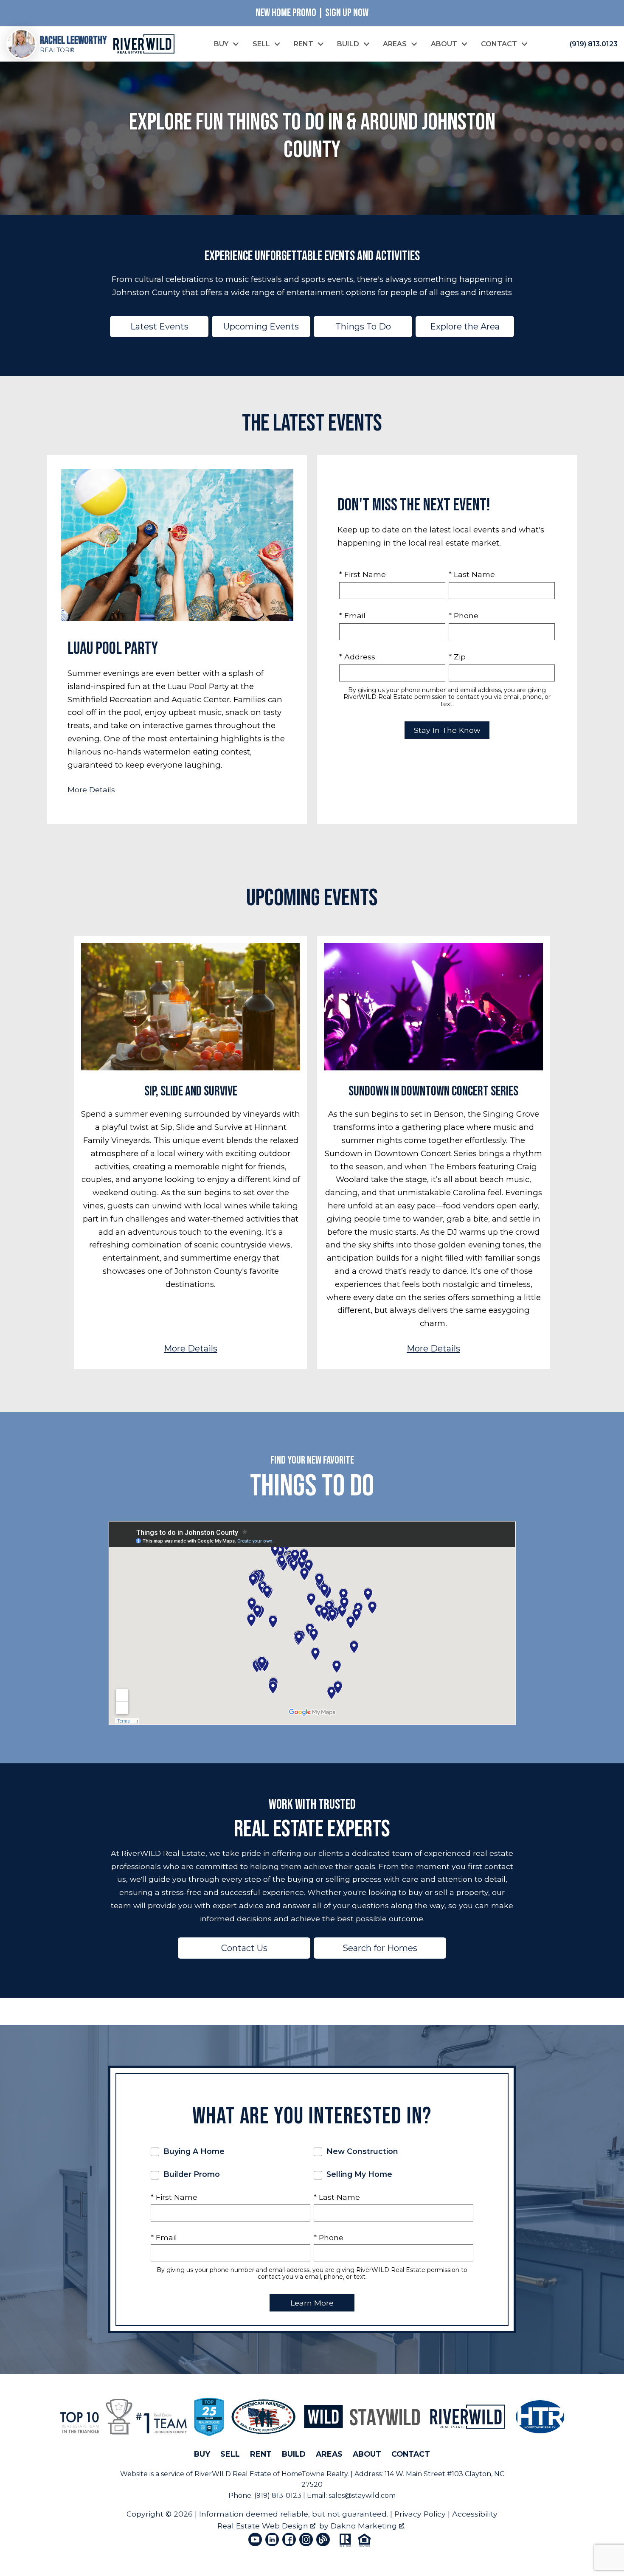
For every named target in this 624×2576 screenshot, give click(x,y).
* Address (357, 657)
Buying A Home (193, 2151)
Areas (329, 2454)
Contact (411, 2454)
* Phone (464, 615)
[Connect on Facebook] (289, 2539)
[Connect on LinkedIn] (272, 2539)
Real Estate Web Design (264, 2526)
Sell (230, 2454)
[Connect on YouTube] (255, 2539)
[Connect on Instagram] (306, 2539)
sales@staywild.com (362, 2496)
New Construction (361, 2151)
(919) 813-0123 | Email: (291, 2496)
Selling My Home (358, 2174)
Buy (202, 2454)
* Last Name (472, 574)
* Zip (457, 657)
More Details (91, 790)
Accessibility (475, 2514)
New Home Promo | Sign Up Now (312, 13)
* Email (352, 615)
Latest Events (159, 327)
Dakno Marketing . (368, 2526)
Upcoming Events (261, 327)
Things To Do (363, 327)
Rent (261, 2454)
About (367, 2454)
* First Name (363, 574)
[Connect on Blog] (323, 2539)
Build (294, 2454)
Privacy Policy (420, 2514)
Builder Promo (191, 2174)
